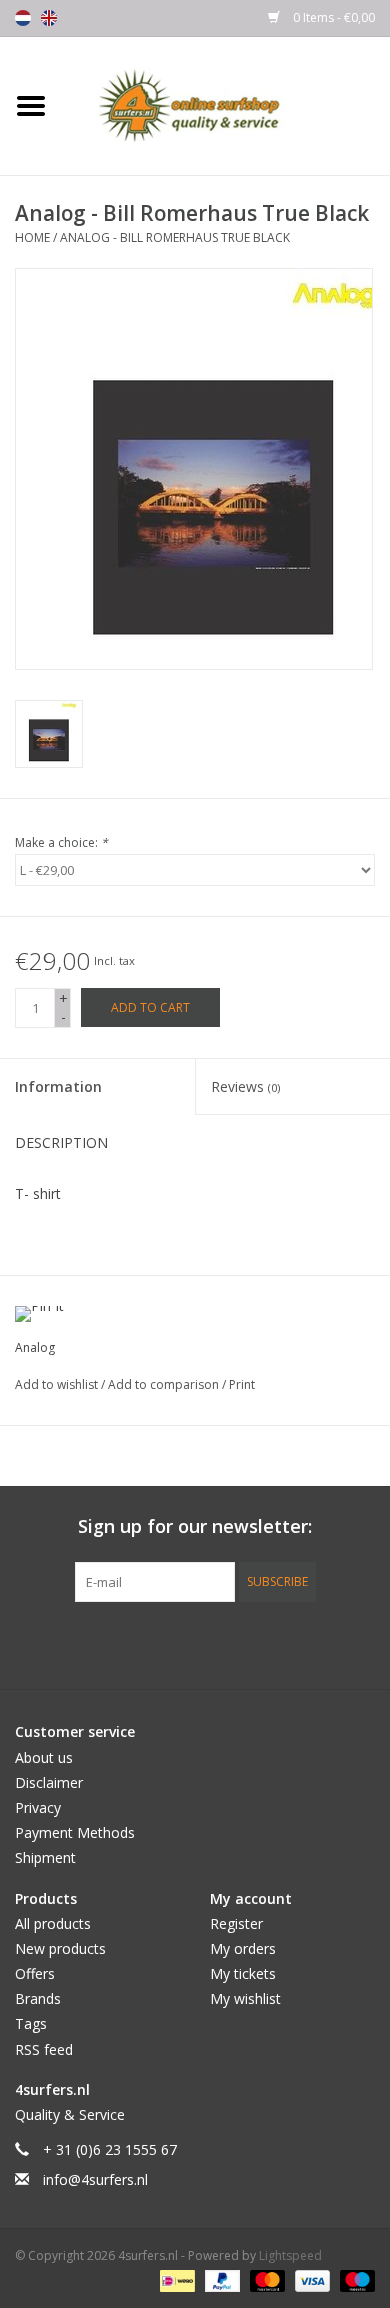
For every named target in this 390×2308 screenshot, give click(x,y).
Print (242, 1384)
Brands (38, 1998)
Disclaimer (49, 1782)
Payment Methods (75, 1832)
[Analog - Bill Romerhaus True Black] (49, 734)
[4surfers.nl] (226, 104)
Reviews (245, 1086)
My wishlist (245, 1998)
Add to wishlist (58, 1384)
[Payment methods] (175, 2280)
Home (32, 237)
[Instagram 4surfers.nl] (303, 1643)
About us (44, 1757)
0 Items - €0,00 (332, 17)
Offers (35, 1973)
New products (60, 1948)
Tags (31, 2023)
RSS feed (44, 2049)
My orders (243, 1948)
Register (236, 1923)
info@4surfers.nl (95, 2179)
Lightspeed (290, 2255)
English (49, 18)
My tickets (243, 1973)
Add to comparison (165, 1384)
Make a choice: (61, 842)
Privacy (38, 1807)
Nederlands (23, 18)
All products (53, 1923)
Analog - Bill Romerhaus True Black (175, 237)
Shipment (45, 1857)
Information (58, 1086)
